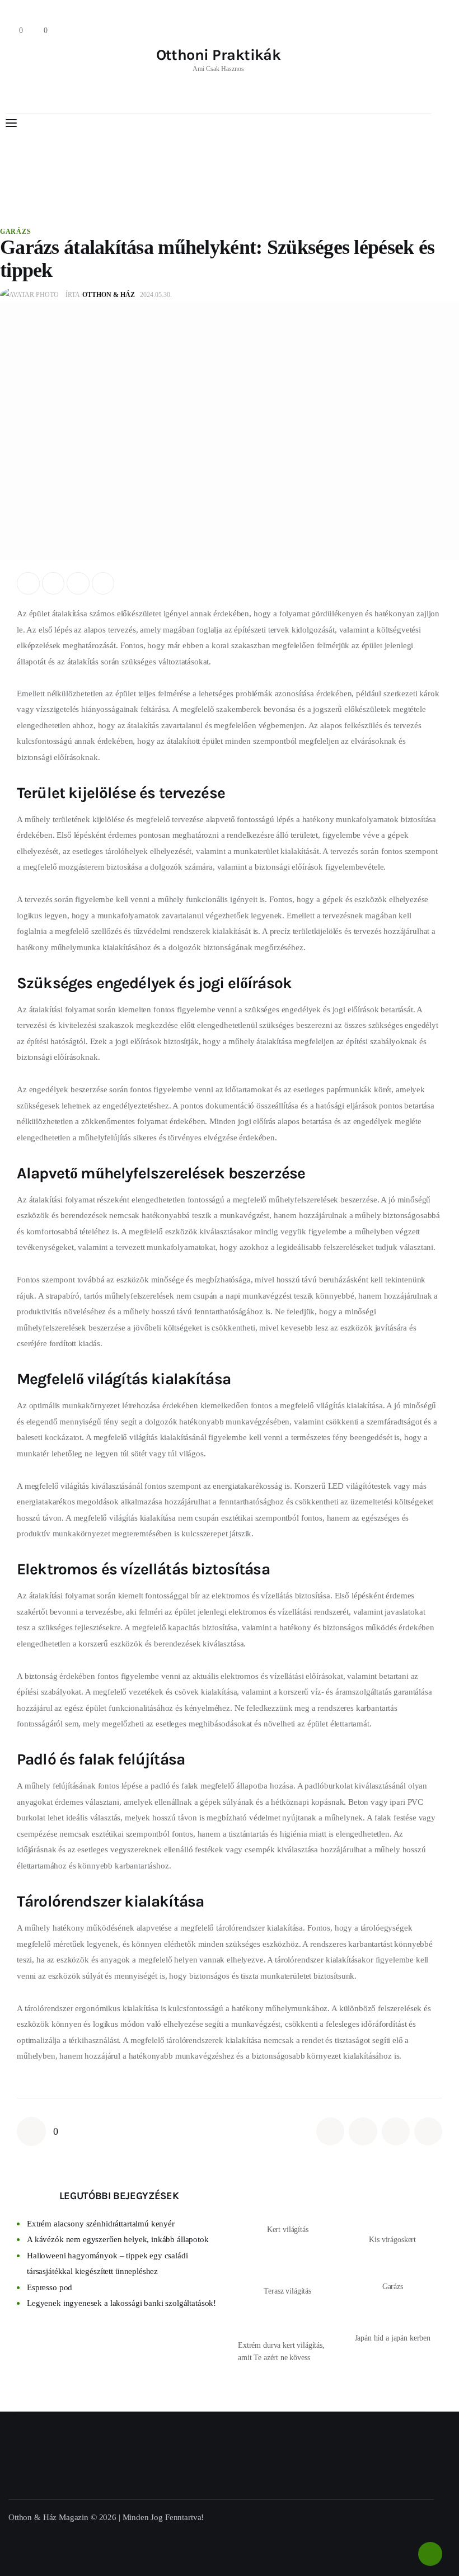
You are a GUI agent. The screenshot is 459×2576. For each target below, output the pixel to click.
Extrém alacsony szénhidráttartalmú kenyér (101, 2224)
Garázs (15, 232)
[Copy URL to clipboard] (103, 584)
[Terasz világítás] (287, 2266)
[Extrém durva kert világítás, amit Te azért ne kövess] (288, 2318)
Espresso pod (50, 2287)
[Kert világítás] (287, 2204)
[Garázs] (392, 2263)
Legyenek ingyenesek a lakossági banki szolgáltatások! (121, 2303)
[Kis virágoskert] (392, 2209)
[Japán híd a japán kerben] (392, 2315)
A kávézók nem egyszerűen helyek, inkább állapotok (118, 2239)
